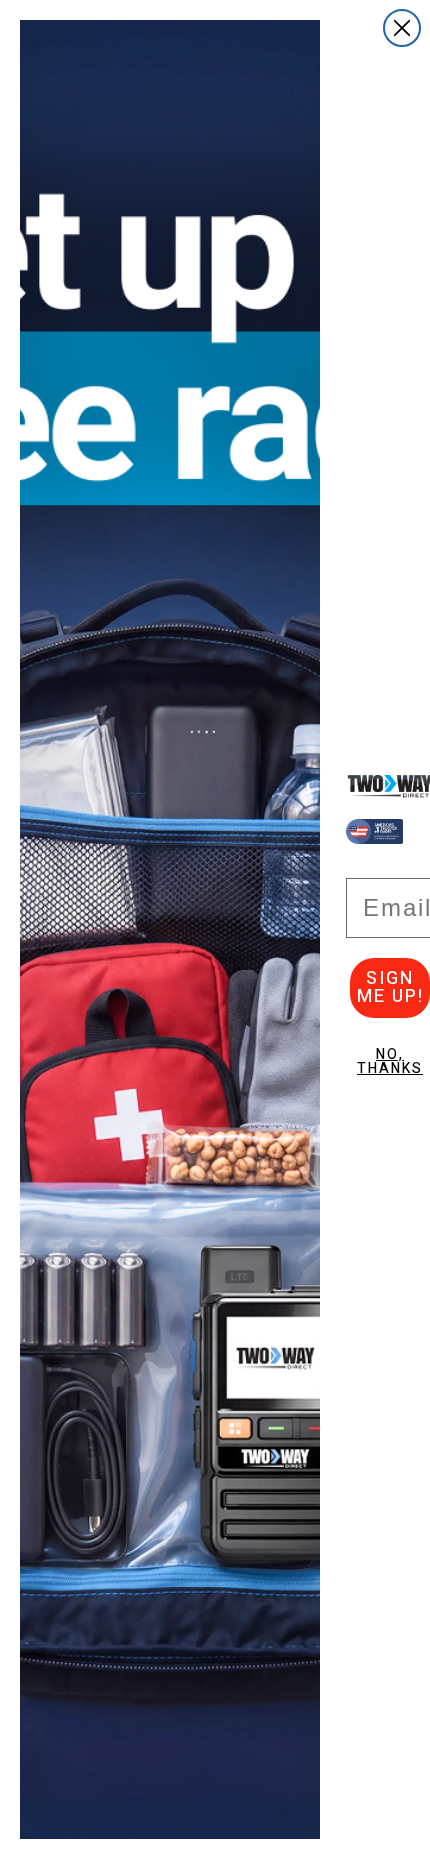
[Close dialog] (402, 28)
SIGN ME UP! (390, 987)
